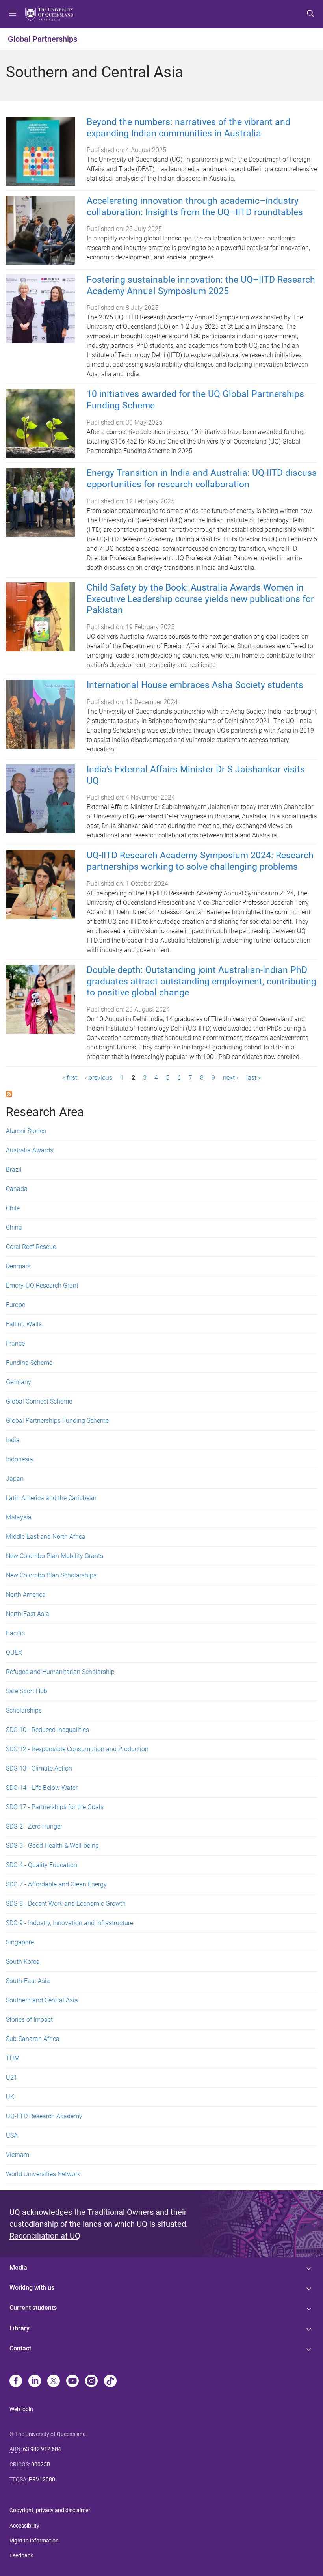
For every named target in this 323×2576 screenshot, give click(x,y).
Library (19, 2328)
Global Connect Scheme (39, 1401)
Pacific (15, 1633)
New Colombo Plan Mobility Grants (55, 1556)
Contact (20, 2348)
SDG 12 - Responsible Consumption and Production (77, 1749)
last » (253, 1078)
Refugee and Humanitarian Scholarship (60, 1672)
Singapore (20, 1942)
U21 (12, 2077)
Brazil (14, 1170)
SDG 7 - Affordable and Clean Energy (56, 1884)
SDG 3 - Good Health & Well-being (52, 1846)
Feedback (21, 2555)
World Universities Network (43, 2174)
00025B (41, 2464)
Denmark (18, 1266)
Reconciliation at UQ (45, 2236)
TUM (13, 2058)
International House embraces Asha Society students (195, 685)
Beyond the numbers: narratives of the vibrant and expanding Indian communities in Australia (188, 128)
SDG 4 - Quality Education (42, 1865)
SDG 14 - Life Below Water (42, 1788)
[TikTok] (110, 2382)
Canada (17, 1189)
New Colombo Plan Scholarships (51, 1575)
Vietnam (18, 2155)
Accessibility (24, 2526)
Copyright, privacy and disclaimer (50, 2510)
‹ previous (99, 1078)
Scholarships (24, 1710)
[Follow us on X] (54, 2382)
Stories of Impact (29, 2020)
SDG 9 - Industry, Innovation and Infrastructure (70, 1923)
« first (70, 1078)
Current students (33, 2308)
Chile (13, 1208)
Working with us (32, 2288)
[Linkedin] (35, 2382)
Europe (16, 1305)
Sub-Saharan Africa (33, 2039)
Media (18, 2268)
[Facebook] (16, 2382)
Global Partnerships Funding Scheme (57, 1421)
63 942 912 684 (42, 2449)
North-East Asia (28, 1614)
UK (10, 2097)
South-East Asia (28, 1981)
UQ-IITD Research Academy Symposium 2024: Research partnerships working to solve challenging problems (200, 861)
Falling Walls (24, 1324)
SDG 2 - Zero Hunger (34, 1826)
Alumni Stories (26, 1131)
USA (12, 2135)
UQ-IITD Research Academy (44, 2116)
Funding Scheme (29, 1363)
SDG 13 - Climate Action (39, 1768)
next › (231, 1078)
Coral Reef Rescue (31, 1247)
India (13, 1440)
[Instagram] (91, 2382)
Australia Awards (30, 1150)
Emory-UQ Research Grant (42, 1285)
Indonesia (19, 1459)
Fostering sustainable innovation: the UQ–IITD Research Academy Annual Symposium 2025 (201, 285)
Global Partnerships (43, 39)
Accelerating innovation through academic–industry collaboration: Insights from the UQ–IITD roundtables (195, 207)
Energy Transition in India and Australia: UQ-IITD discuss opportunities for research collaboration (202, 479)
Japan (15, 1479)
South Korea (23, 1962)
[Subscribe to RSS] (9, 1093)
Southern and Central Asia (42, 2000)
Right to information (34, 2541)
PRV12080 (42, 2479)
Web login (21, 2409)
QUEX (14, 1652)
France (15, 1343)
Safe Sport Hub (27, 1691)
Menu (13, 14)
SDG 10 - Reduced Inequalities (47, 1730)
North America (26, 1595)
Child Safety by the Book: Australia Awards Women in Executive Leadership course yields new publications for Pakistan (200, 599)
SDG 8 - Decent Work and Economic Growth (66, 1904)
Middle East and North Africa (46, 1537)
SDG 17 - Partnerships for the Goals (55, 1807)
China (14, 1227)
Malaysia (19, 1517)
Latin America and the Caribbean (51, 1498)
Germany (19, 1382)
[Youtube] (72, 2382)
